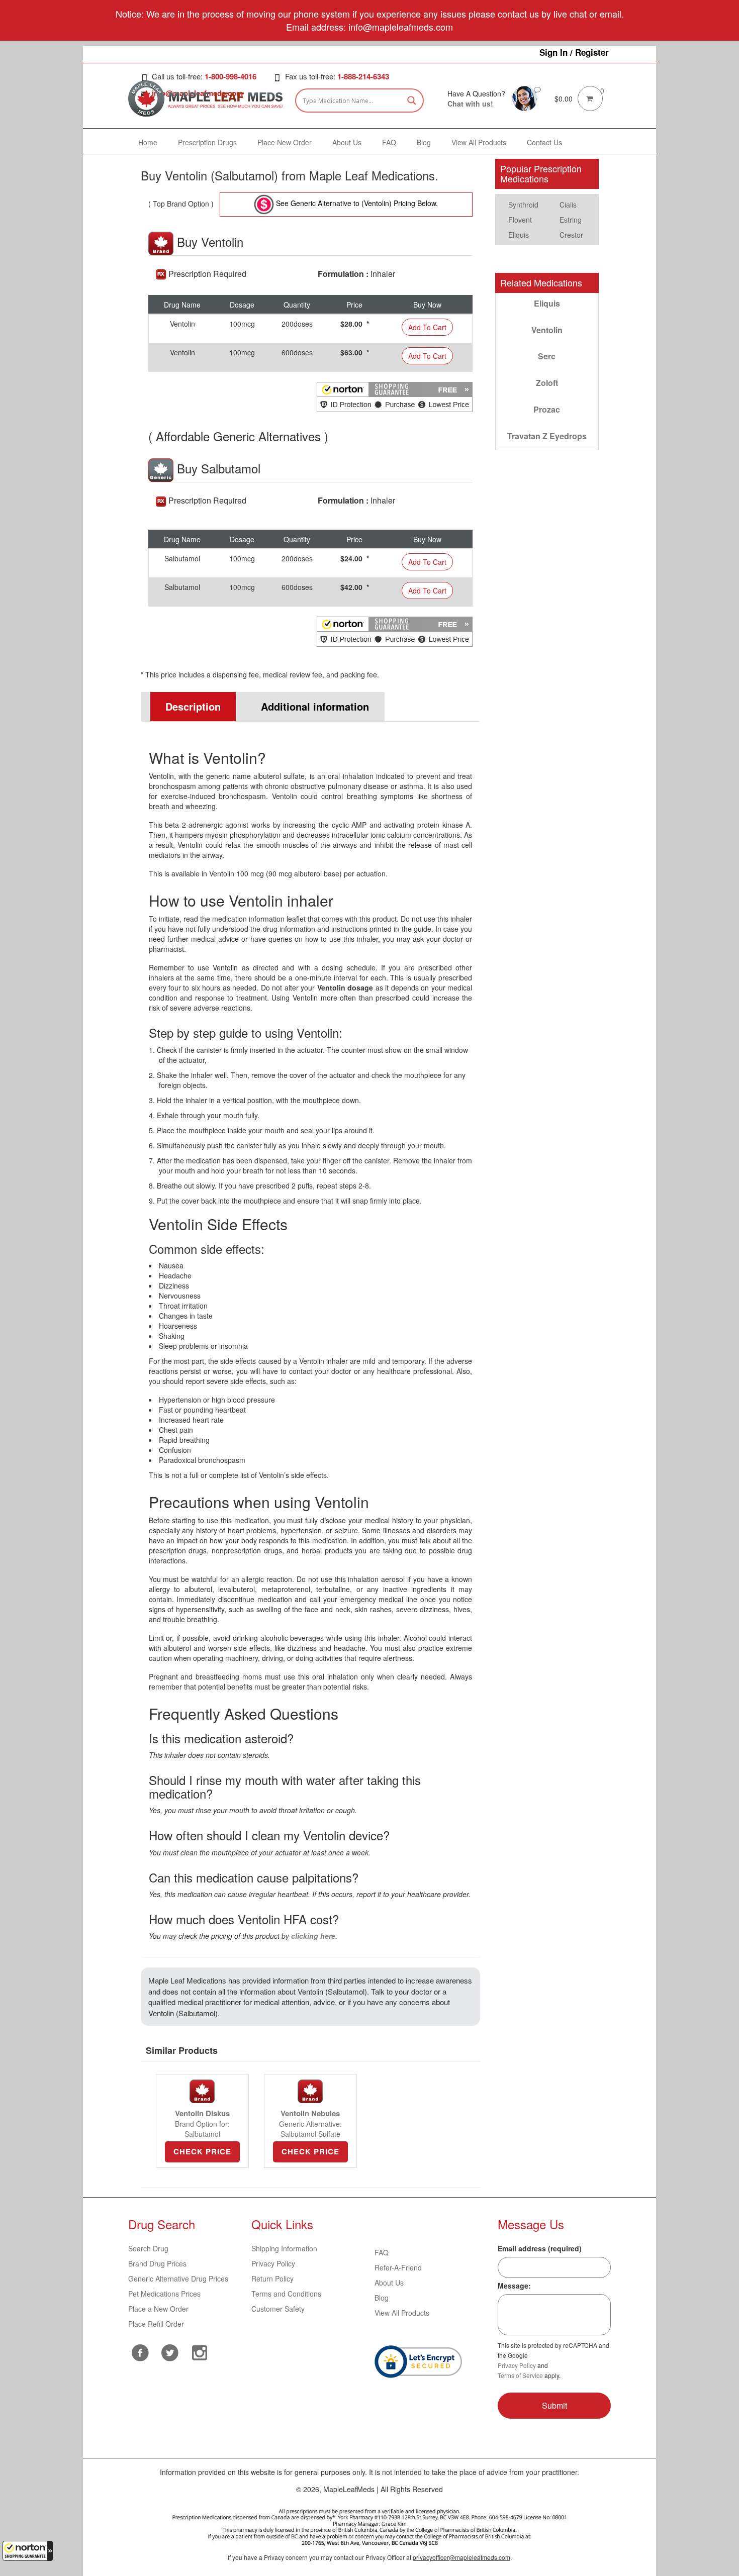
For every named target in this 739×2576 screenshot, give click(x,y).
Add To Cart (427, 327)
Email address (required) (540, 2248)
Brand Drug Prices (157, 2263)
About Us (389, 2283)
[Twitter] (170, 2351)
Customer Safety (278, 2309)
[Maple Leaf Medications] (525, 97)
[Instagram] (200, 2351)
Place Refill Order (156, 2324)
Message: (514, 2286)
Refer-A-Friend (398, 2267)
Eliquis (519, 235)
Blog (382, 2298)
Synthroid (523, 205)
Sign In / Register (574, 52)
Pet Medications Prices (164, 2294)
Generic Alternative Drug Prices (178, 2278)
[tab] (189, 707)
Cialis (568, 205)
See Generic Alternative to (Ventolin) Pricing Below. (356, 203)
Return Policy (272, 2278)
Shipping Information (284, 2248)
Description (193, 706)
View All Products (402, 2313)
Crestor (571, 235)
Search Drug (148, 2248)
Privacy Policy (273, 2263)
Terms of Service (520, 2375)
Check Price (202, 2151)
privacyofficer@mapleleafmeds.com (461, 2557)
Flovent (520, 220)
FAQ (382, 2252)
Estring (571, 220)
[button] (28, 2551)
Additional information (315, 706)
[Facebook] (141, 2353)
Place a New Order (158, 2309)
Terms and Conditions (286, 2294)
